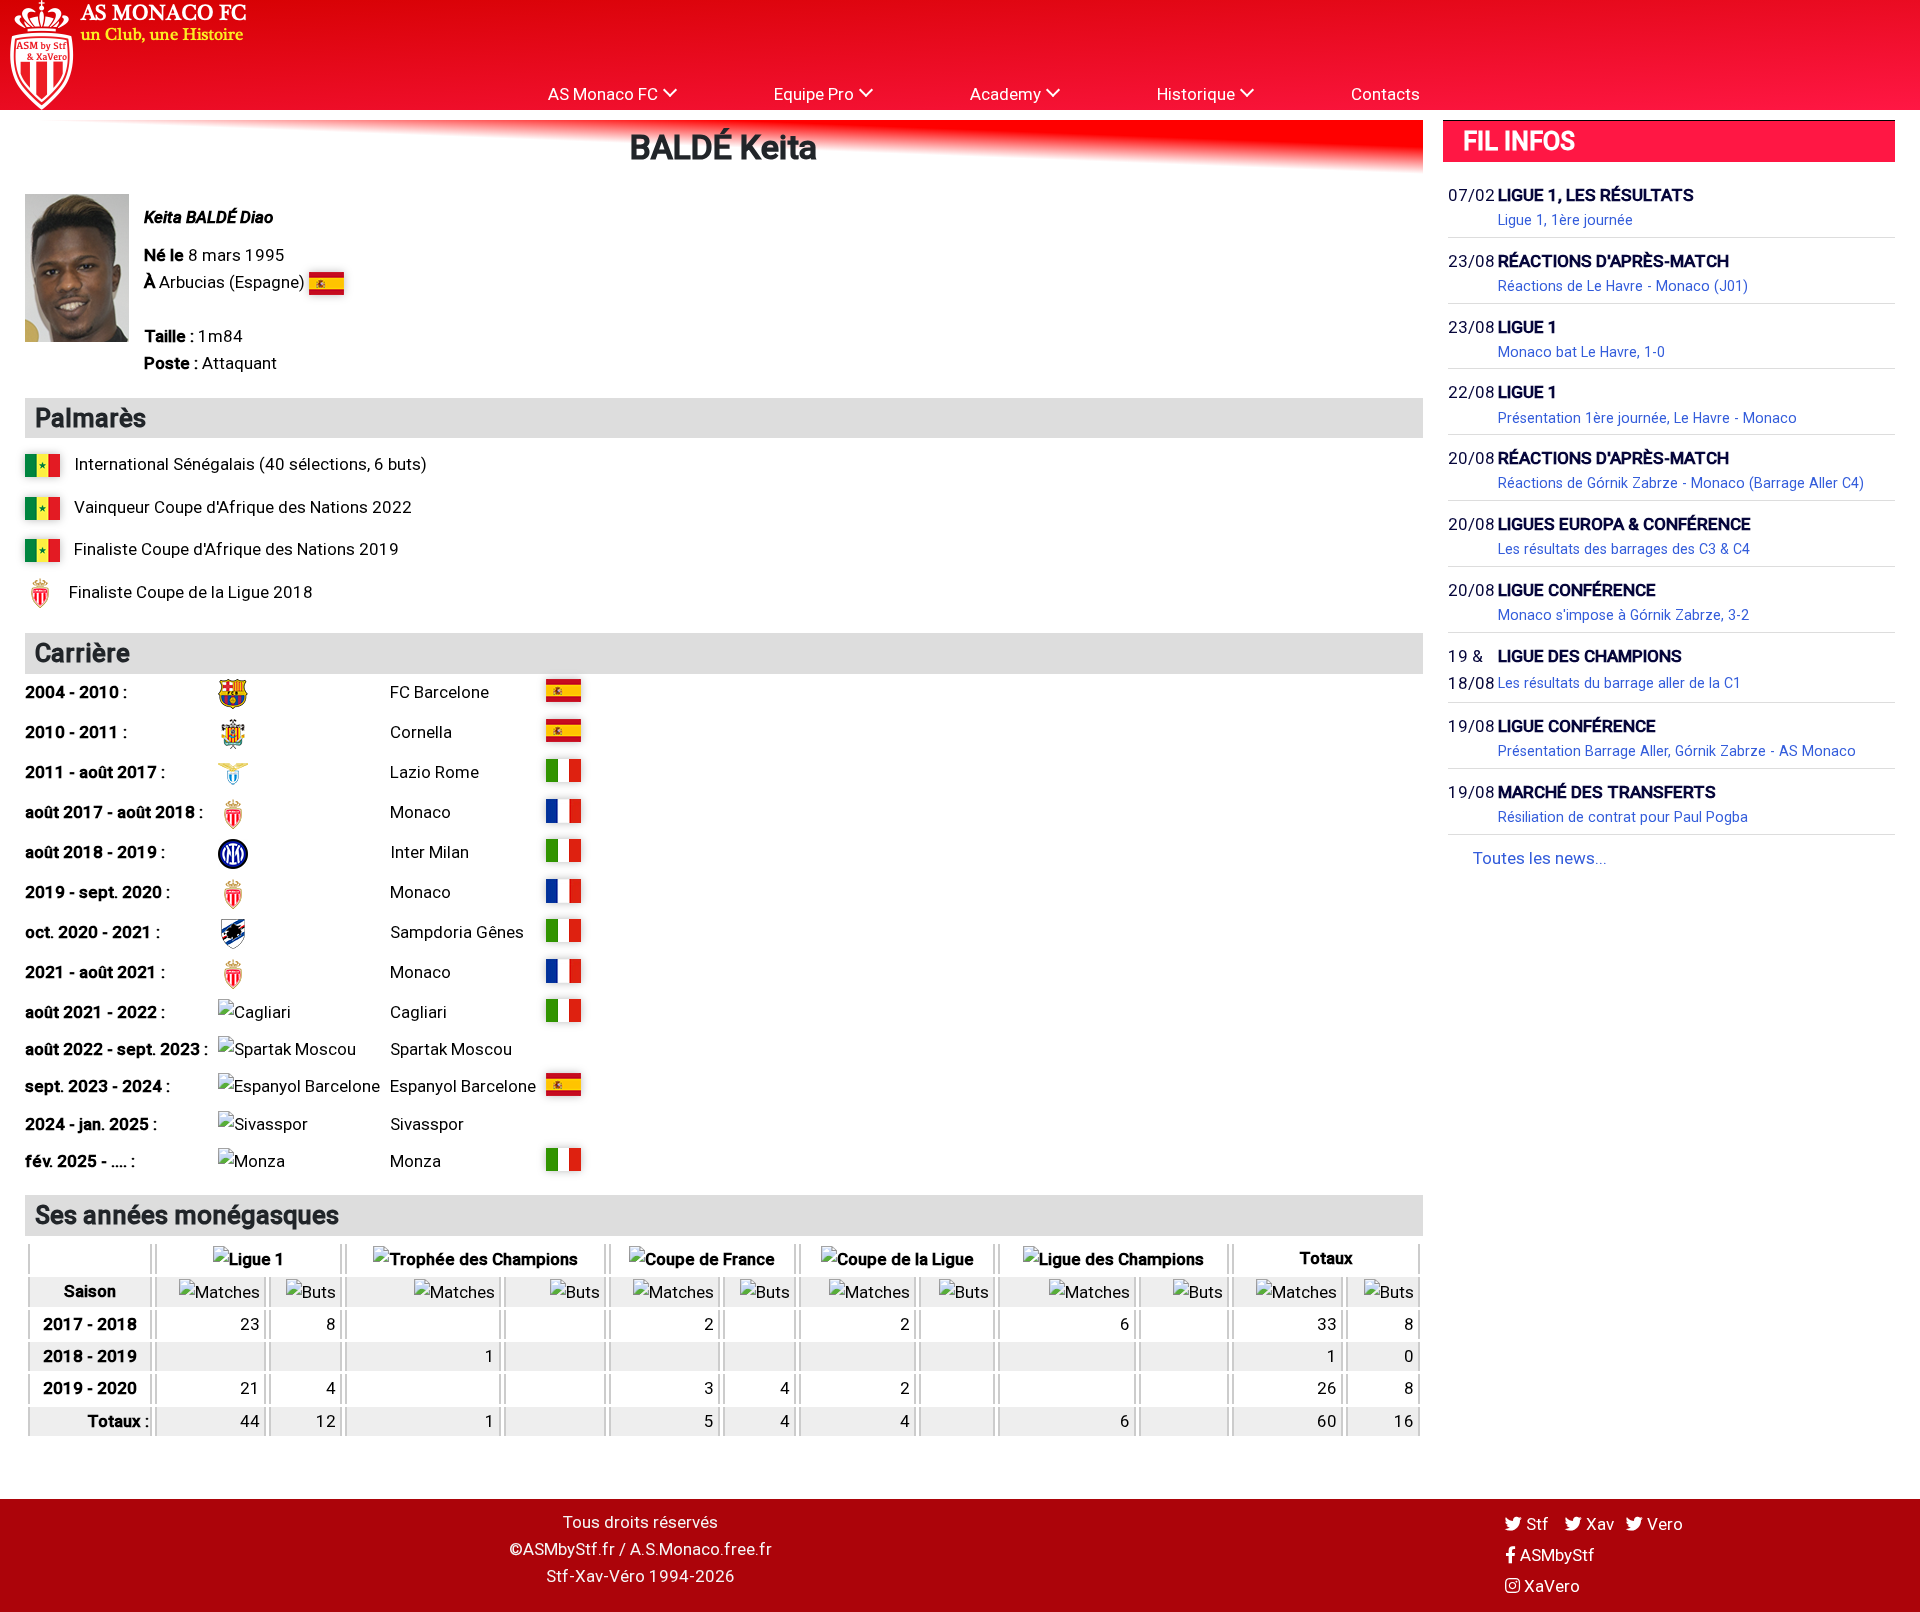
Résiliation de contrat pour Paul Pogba (1623, 817)
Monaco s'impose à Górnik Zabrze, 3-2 (1623, 615)
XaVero (1550, 1586)
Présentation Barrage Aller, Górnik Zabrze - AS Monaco (1677, 751)
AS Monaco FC (605, 94)
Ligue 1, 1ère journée (1565, 220)
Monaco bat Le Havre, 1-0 (1581, 352)
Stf (1537, 1524)
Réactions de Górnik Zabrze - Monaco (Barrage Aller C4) (1681, 483)
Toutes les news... (1540, 858)
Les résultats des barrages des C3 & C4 (1624, 549)
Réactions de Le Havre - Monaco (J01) (1623, 286)
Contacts (1385, 94)
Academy (1007, 94)
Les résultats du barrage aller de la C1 (1619, 683)
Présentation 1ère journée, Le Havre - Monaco (1647, 418)
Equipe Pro (816, 94)
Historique (1198, 94)
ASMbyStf (1555, 1555)
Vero (1663, 1524)
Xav (1598, 1524)
